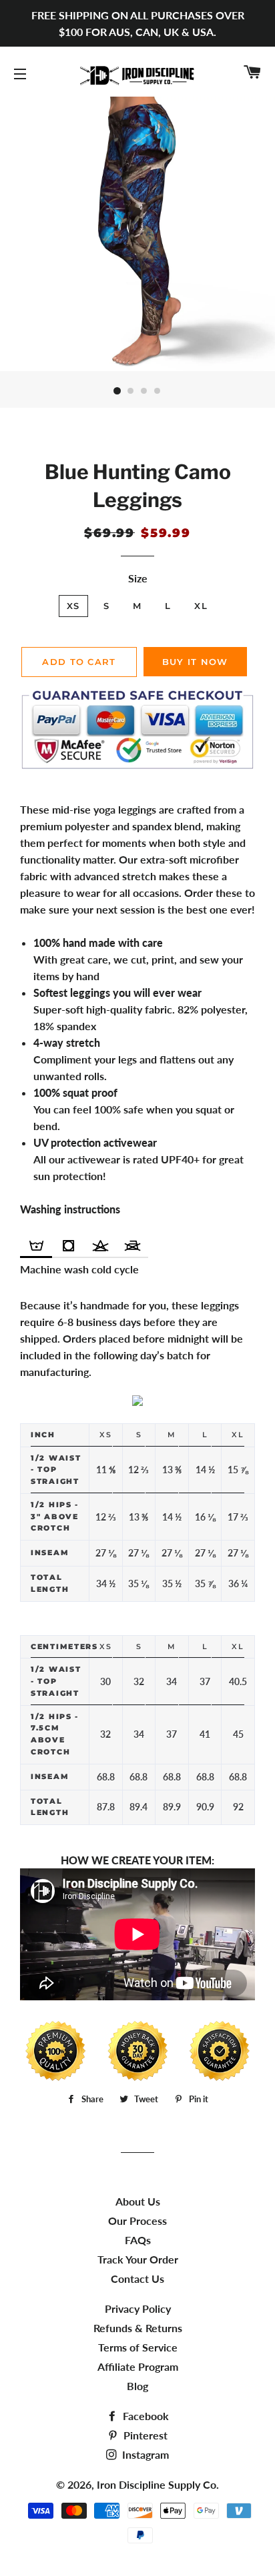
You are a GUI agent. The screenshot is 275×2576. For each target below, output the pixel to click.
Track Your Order (138, 2259)
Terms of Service (138, 2347)
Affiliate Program (138, 2366)
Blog (137, 2386)
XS (73, 606)
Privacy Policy (138, 2308)
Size (138, 578)
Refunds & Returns (138, 2328)
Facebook (145, 2416)
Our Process (137, 2221)
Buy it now (195, 662)
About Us (138, 2201)
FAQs (138, 2240)
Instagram (144, 2454)
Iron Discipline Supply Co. (158, 2484)
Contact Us (137, 2278)
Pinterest (144, 2435)
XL (201, 606)
